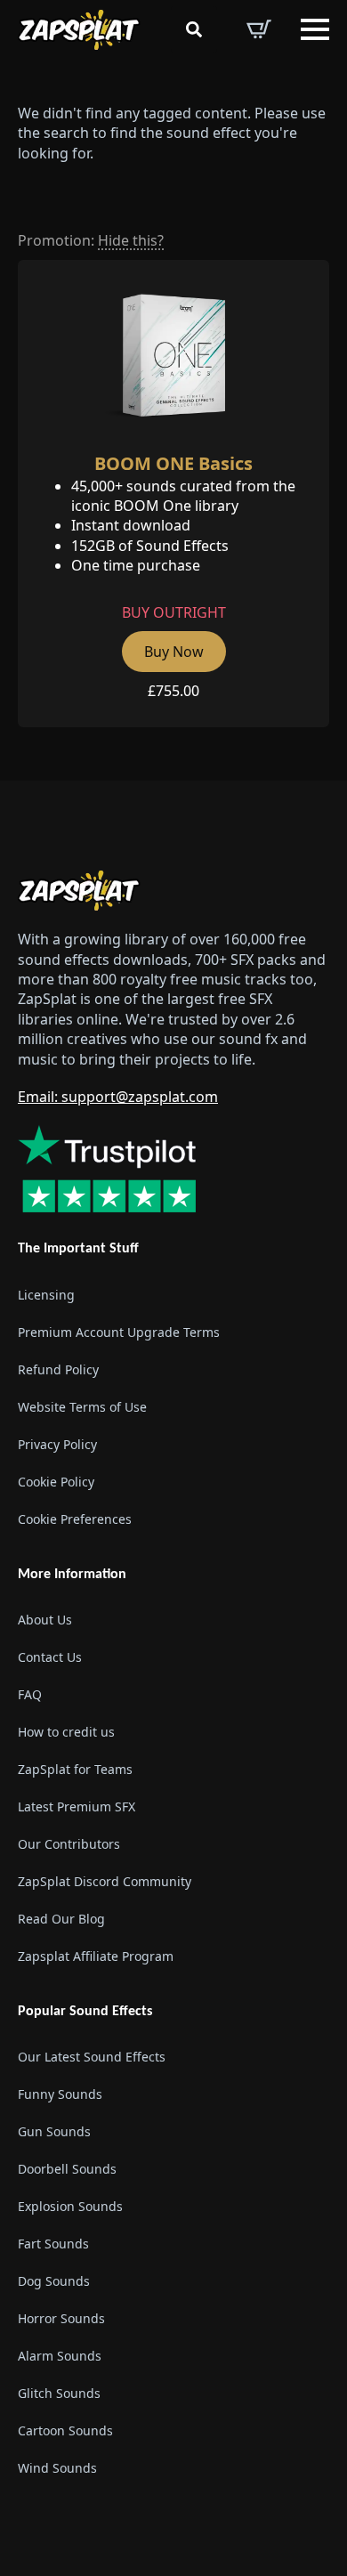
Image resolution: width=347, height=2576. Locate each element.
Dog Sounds (54, 2281)
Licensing (46, 1295)
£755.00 (173, 691)
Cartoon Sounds (65, 2430)
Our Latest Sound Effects (92, 2057)
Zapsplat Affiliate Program (96, 1956)
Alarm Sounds (60, 2356)
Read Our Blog (61, 1919)
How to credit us (66, 1732)
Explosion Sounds (70, 2206)
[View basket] (259, 29)
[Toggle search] (194, 29)
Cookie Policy (56, 1482)
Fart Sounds (53, 2244)
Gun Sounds (54, 2131)
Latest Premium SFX (77, 1806)
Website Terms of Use (82, 1407)
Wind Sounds (57, 2468)
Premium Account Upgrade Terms (119, 1332)
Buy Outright (174, 612)
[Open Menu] (315, 29)
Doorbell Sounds (67, 2169)
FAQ (30, 1694)
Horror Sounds (61, 2318)
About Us (45, 1620)
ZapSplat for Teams (75, 1769)
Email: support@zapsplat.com (118, 1097)
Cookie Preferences (75, 1519)
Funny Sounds (60, 2094)
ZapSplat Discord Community (105, 1881)
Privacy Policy (57, 1444)
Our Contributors (69, 1844)
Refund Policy (58, 1369)
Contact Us (50, 1657)
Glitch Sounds (59, 2393)
